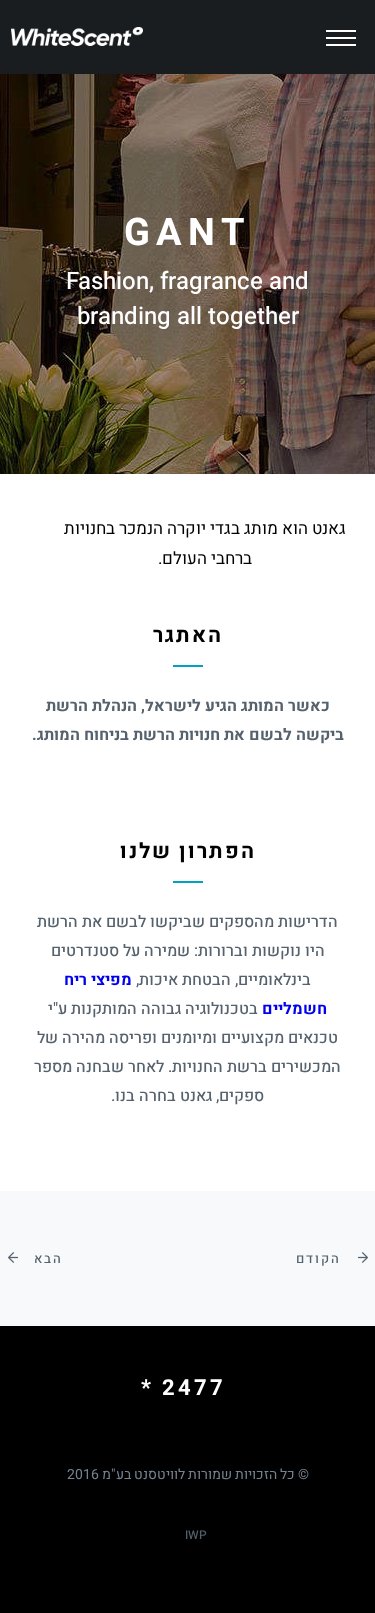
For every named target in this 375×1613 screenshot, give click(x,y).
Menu (347, 26)
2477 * (183, 1388)
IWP (196, 1535)
